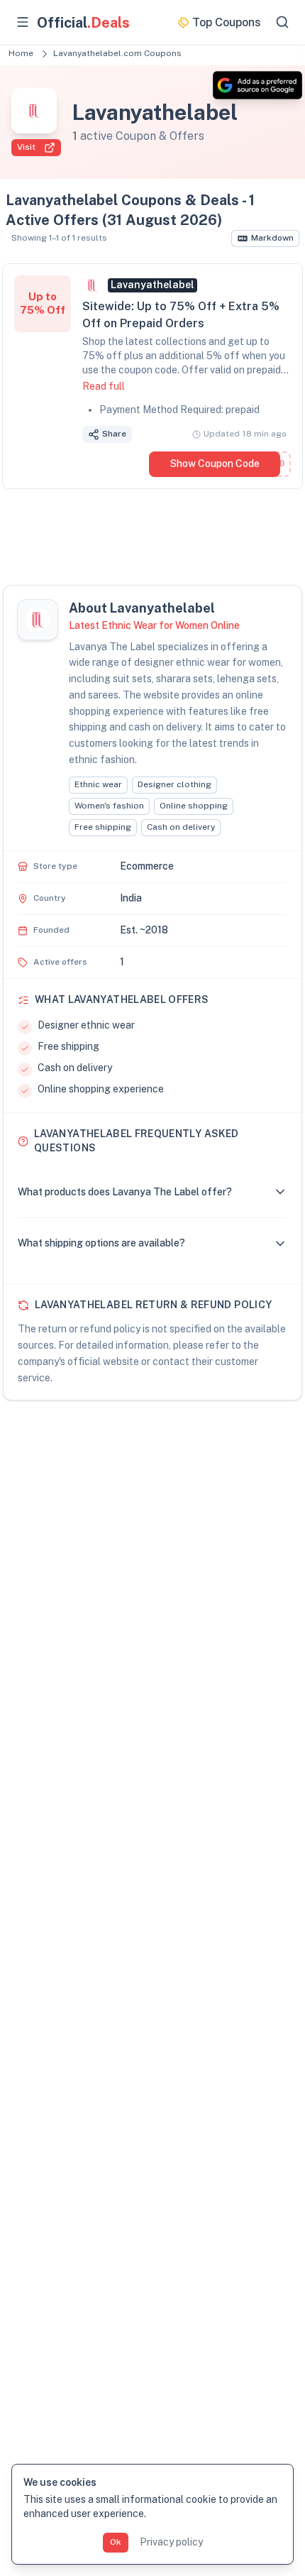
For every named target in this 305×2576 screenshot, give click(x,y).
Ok (116, 2542)
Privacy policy (171, 2542)
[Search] (282, 22)
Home (21, 53)
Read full (104, 386)
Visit (26, 147)
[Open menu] (23, 22)
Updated (245, 434)
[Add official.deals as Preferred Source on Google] (257, 85)
